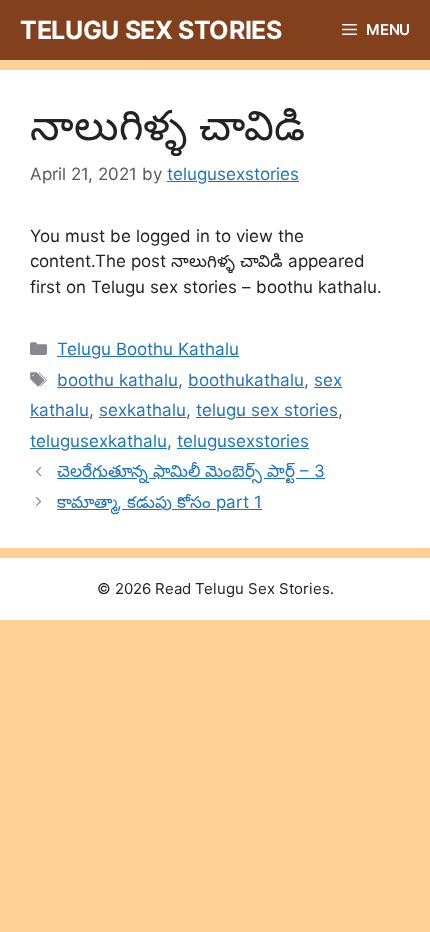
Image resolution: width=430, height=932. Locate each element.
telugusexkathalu (98, 441)
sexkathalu (142, 410)
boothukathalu (246, 380)
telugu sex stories (267, 410)
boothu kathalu (117, 380)
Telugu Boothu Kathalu (148, 349)
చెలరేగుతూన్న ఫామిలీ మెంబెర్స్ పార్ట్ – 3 (191, 471)
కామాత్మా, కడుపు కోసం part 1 (159, 502)
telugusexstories (243, 441)
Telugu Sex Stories (151, 30)
